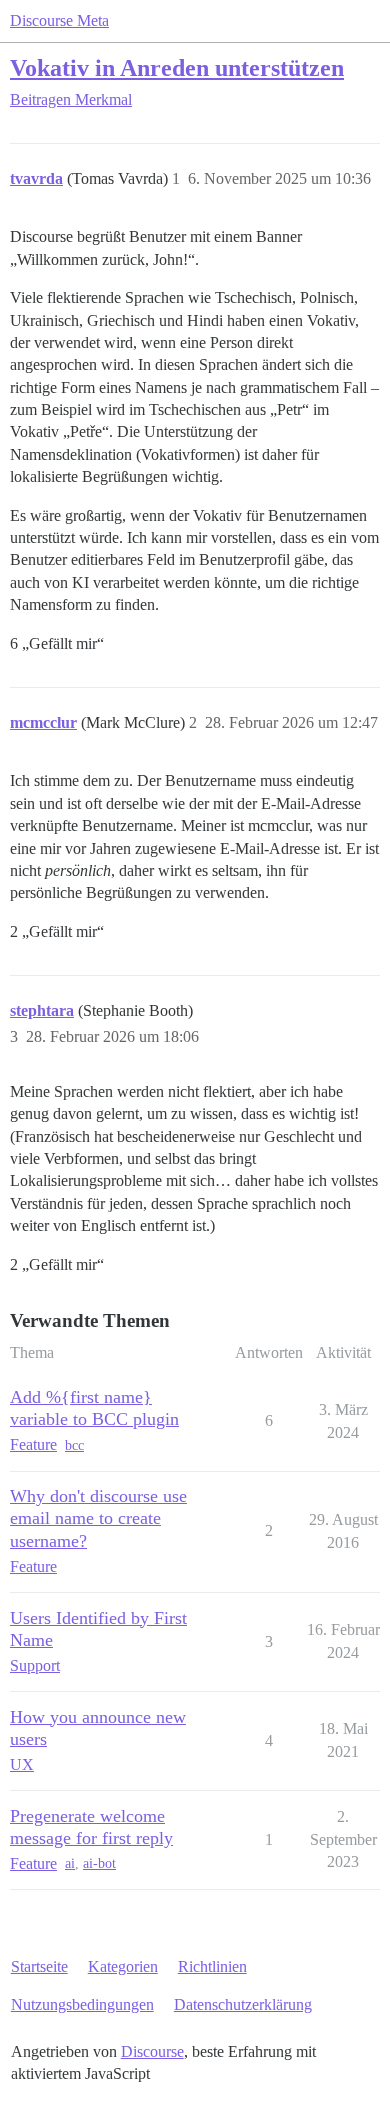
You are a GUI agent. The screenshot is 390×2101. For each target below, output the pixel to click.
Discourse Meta (59, 20)
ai (70, 1863)
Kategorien (123, 1966)
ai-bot (99, 1863)
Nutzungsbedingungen (82, 2004)
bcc (74, 1445)
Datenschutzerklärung (243, 2004)
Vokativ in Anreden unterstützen (177, 67)
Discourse (152, 2051)
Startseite (39, 1966)
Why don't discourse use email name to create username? (98, 1518)
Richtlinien (212, 1966)
